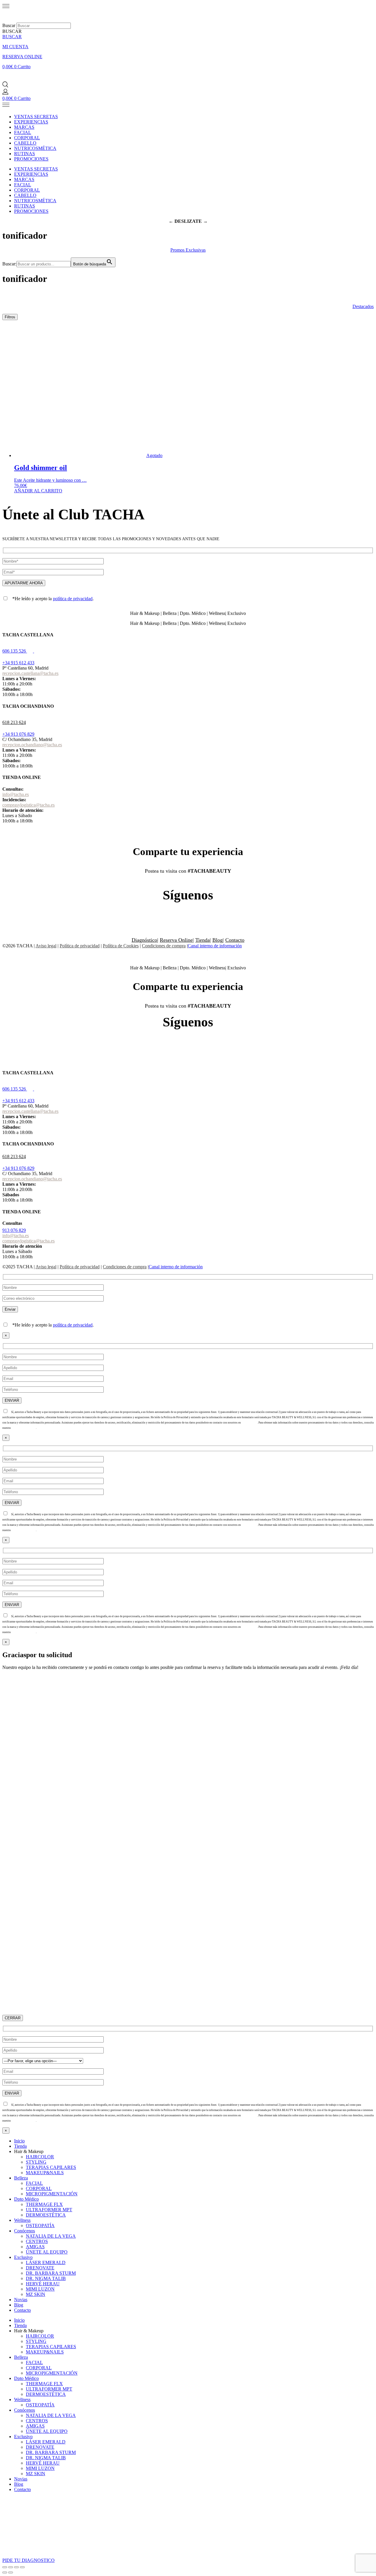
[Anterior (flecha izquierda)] (5, 2572)
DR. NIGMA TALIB (46, 2278)
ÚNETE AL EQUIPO (47, 2252)
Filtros (10, 317)
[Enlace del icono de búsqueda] (5, 86)
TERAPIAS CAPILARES (51, 2167)
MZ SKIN (36, 2294)
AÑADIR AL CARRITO (38, 491)
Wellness (22, 2220)
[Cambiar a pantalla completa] (11, 2567)
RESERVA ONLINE (22, 57)
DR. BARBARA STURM (51, 2273)
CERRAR (13, 2018)
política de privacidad (73, 599)
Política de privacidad (80, 946)
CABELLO (25, 143)
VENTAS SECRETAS (36, 117)
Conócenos (25, 2231)
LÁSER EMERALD (46, 2263)
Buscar (9, 25)
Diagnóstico (144, 940)
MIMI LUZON (40, 2289)
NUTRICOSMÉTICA (35, 148)
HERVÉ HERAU (43, 2284)
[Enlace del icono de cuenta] (5, 93)
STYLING (36, 2162)
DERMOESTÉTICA (46, 2215)
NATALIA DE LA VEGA (51, 2236)
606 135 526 (14, 651)
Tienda (203, 940)
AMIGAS (35, 2247)
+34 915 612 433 (18, 663)
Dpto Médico (26, 2199)
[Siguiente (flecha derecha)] (11, 2572)
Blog (218, 940)
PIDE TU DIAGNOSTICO (28, 2560)
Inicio (19, 2141)
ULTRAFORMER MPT (49, 2210)
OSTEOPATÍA (40, 2225)
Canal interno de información (215, 946)
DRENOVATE (40, 2268)
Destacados (363, 306)
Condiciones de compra (164, 946)
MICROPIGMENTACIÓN (52, 2194)
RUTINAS (25, 154)
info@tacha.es (16, 794)
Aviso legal (46, 946)
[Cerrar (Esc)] (22, 2567)
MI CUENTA (15, 47)
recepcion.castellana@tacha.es (30, 673)
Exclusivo (23, 2257)
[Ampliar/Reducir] (5, 2567)
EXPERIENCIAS (31, 122)
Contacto (235, 940)
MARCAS (24, 127)
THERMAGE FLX (44, 2204)
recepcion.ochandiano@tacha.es (32, 745)
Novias (21, 2300)
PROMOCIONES (31, 159)
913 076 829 (14, 1230)
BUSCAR (12, 37)
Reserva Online (176, 940)
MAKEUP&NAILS (45, 2173)
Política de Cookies (121, 946)
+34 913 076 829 (18, 734)
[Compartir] (16, 2567)
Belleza (21, 2178)
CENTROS (37, 2241)
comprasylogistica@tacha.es (28, 805)
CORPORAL (27, 138)
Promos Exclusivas (188, 250)
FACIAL (23, 132)
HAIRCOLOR (40, 2157)
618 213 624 (14, 722)
